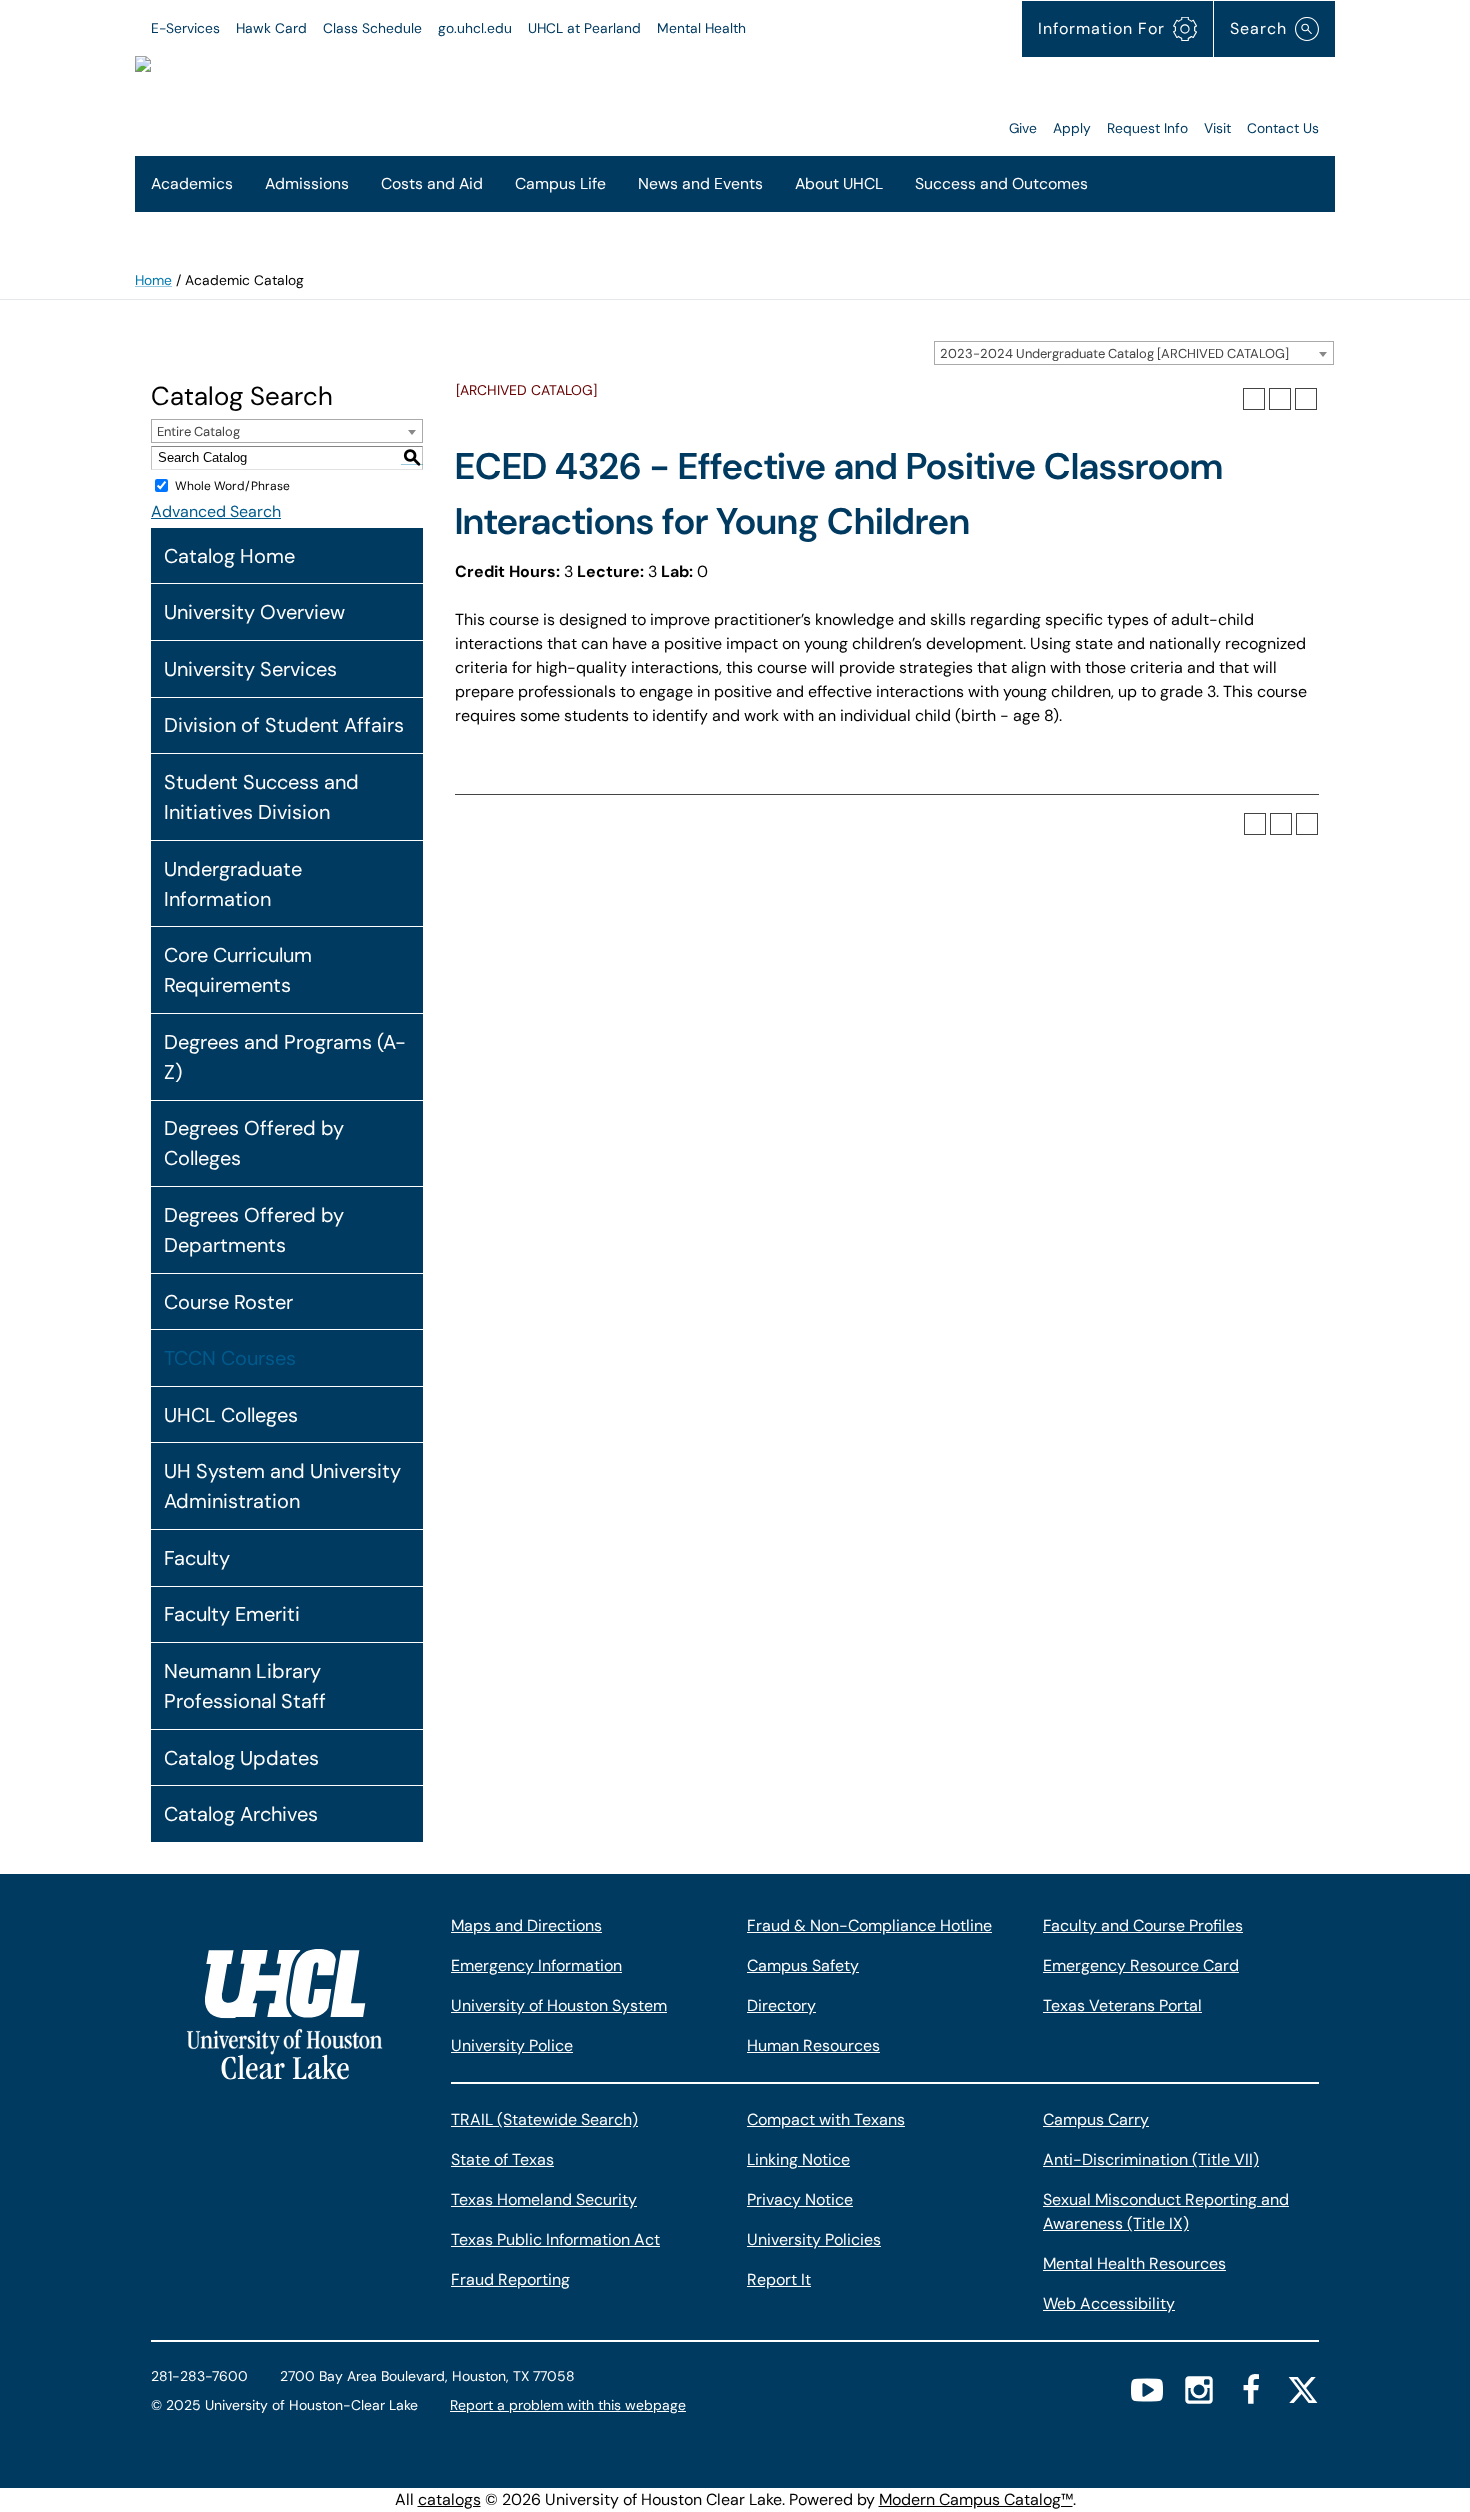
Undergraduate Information (233, 884)
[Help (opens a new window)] (1306, 399)
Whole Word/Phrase (232, 486)
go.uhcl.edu (475, 28)
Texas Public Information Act (555, 2239)
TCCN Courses (230, 1358)
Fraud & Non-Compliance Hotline (869, 1925)
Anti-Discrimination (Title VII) (1151, 2159)
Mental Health (701, 28)
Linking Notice (798, 2159)
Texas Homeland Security (544, 2199)
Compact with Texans (826, 2119)
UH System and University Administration (282, 1486)
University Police (512, 2045)
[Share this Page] (1254, 399)
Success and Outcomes (1001, 183)
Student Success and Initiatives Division (261, 797)
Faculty (197, 1558)
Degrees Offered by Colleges (254, 1143)
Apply (1072, 128)
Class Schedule (372, 28)
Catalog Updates (241, 1758)
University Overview (254, 612)
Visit (1217, 128)
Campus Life (560, 183)
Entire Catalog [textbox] (198, 431)
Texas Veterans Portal (1122, 2005)
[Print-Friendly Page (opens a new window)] (1280, 399)
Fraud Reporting (510, 2279)
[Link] (751, 98)
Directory (781, 2005)
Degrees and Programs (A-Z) (285, 1057)
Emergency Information (536, 1965)
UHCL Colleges (231, 1415)
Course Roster (228, 1302)
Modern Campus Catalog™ (976, 2499)
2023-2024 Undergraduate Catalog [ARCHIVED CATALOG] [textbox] (1114, 353)
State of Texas (502, 2159)
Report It (779, 2279)
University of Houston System (559, 2005)
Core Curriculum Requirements (238, 970)
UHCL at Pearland (584, 28)
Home (153, 280)
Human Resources (813, 2045)
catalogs (449, 2499)
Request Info (1147, 128)
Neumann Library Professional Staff (245, 1686)
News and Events (700, 183)
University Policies (814, 2239)
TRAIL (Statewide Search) (544, 2119)
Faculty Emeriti (232, 1614)
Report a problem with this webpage (568, 2405)
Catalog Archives (241, 1814)
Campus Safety (803, 1965)
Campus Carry (1096, 2119)
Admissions (307, 183)
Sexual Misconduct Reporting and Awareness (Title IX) (1166, 2211)
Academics (192, 183)
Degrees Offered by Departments (254, 1230)
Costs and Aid (432, 183)
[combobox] (1134, 353)
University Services (250, 669)
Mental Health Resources (1134, 2263)
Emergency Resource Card (1141, 1965)
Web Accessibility (1109, 2303)
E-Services (185, 28)
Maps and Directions (526, 1925)
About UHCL (839, 183)
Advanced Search (216, 511)
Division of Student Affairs (284, 725)
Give (1023, 128)
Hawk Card (271, 28)
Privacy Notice (800, 2199)
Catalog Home (229, 556)
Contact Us (1283, 128)
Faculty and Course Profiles (1143, 1925)
